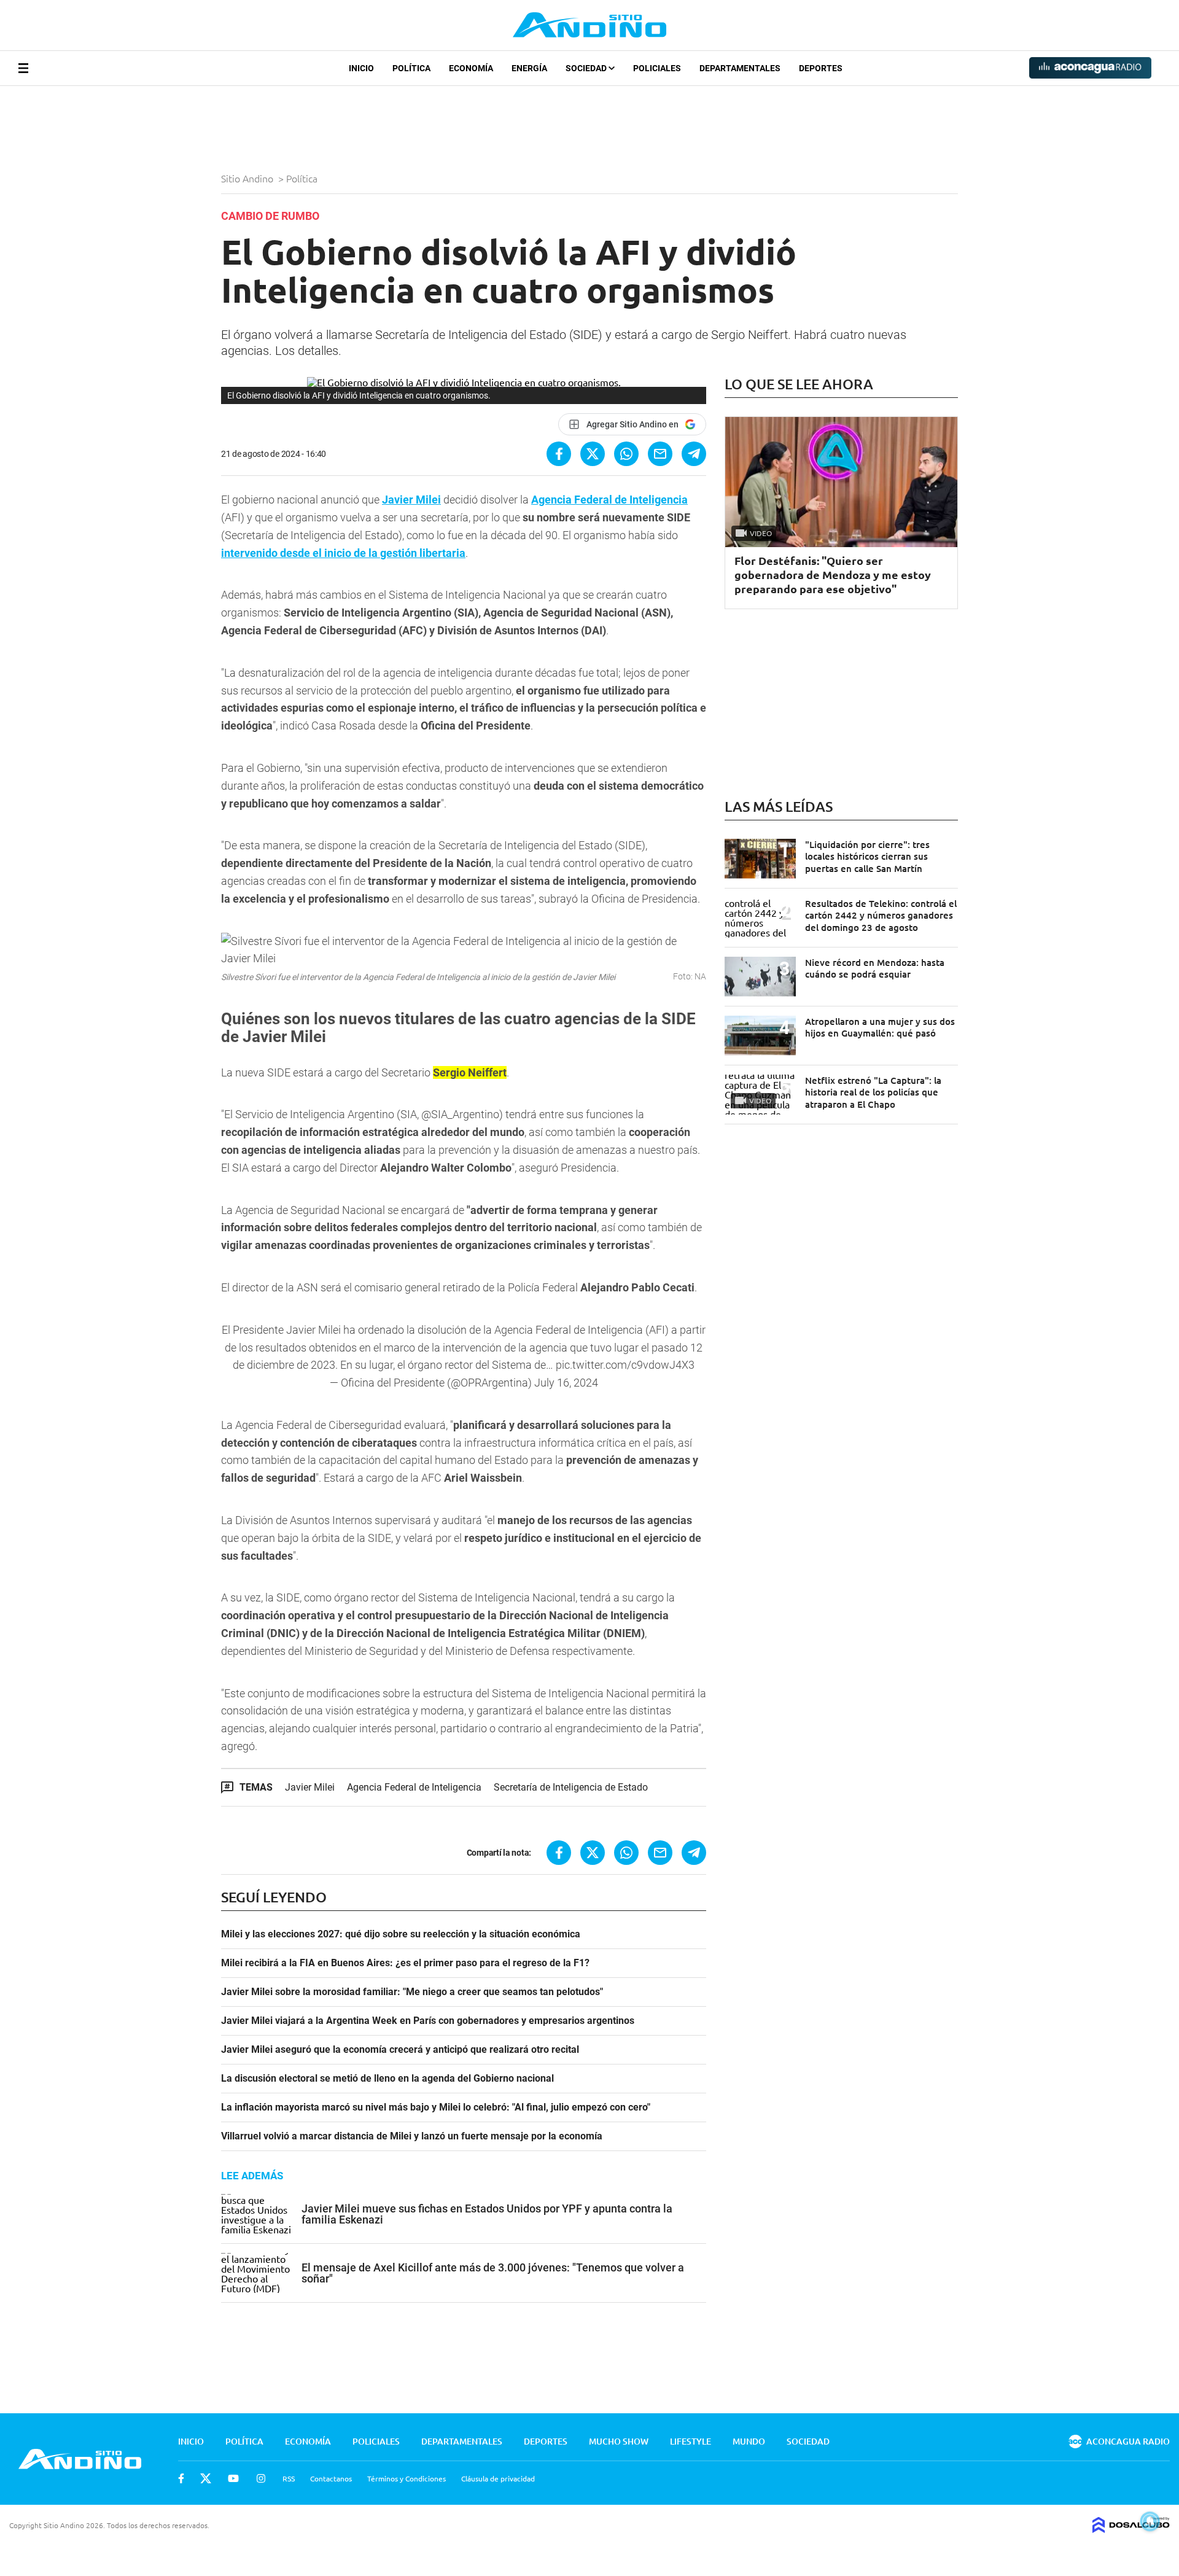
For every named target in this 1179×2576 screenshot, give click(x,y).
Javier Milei (310, 1787)
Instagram (261, 2478)
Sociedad (587, 68)
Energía (529, 68)
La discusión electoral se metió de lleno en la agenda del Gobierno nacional (387, 2079)
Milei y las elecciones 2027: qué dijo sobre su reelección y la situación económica (401, 1934)
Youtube (233, 2478)
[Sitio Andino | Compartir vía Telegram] (694, 454)
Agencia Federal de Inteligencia (414, 1787)
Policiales (657, 68)
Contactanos (331, 2478)
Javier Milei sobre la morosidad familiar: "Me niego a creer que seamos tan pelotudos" (412, 1992)
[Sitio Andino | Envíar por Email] (660, 454)
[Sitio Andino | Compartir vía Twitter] (593, 454)
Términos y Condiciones (407, 2478)
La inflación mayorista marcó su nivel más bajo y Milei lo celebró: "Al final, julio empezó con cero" (436, 2107)
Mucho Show (619, 2441)
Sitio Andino (248, 178)
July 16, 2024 (566, 1383)
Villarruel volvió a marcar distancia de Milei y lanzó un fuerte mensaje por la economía (412, 2136)
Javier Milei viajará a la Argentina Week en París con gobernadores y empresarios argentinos (428, 2021)
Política (411, 68)
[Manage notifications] (1150, 2521)
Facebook (181, 2478)
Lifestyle (691, 2441)
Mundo (749, 2441)
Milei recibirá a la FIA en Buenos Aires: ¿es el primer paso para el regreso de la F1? (405, 1963)
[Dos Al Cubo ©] (1131, 2529)
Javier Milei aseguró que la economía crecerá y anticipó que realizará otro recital (400, 2050)
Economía (471, 68)
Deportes (821, 68)
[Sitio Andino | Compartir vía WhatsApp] (626, 454)
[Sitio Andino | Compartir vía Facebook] (559, 454)
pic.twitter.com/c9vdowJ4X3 (625, 1365)
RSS (289, 2478)
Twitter (206, 2478)
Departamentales (740, 68)
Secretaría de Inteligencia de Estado (571, 1787)
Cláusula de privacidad (498, 2478)
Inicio (361, 68)
